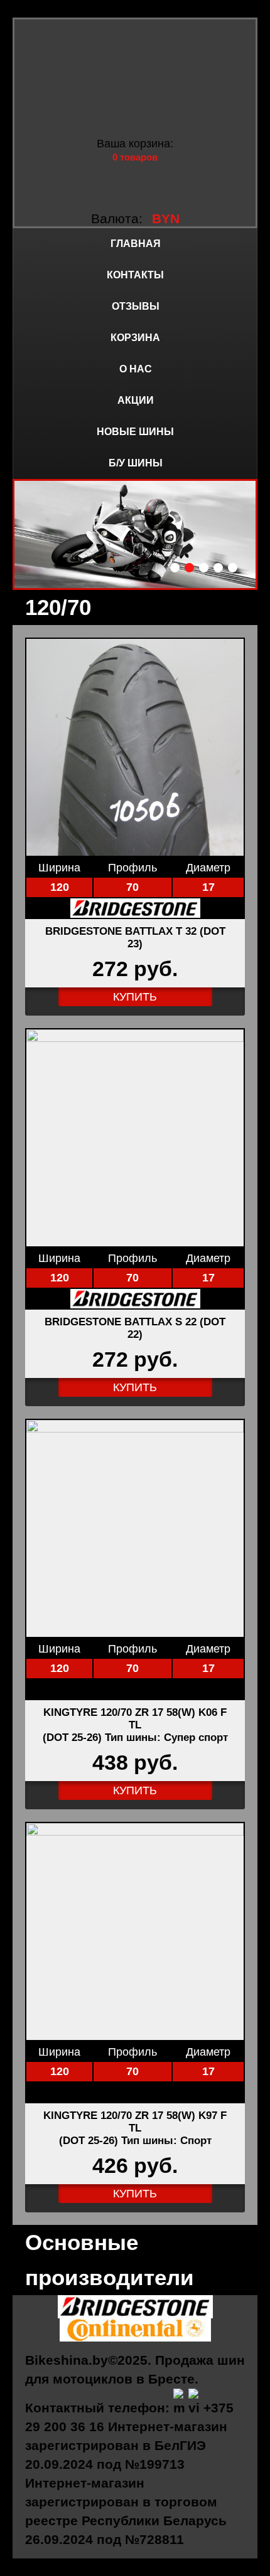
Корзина (135, 338)
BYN (166, 218)
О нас (136, 369)
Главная (136, 244)
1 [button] (175, 568)
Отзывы (136, 306)
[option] (135, 534)
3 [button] (204, 568)
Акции (136, 400)
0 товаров (135, 157)
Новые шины (135, 432)
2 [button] (189, 568)
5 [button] (233, 568)
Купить (135, 997)
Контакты (135, 275)
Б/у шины (136, 463)
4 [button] (218, 568)
